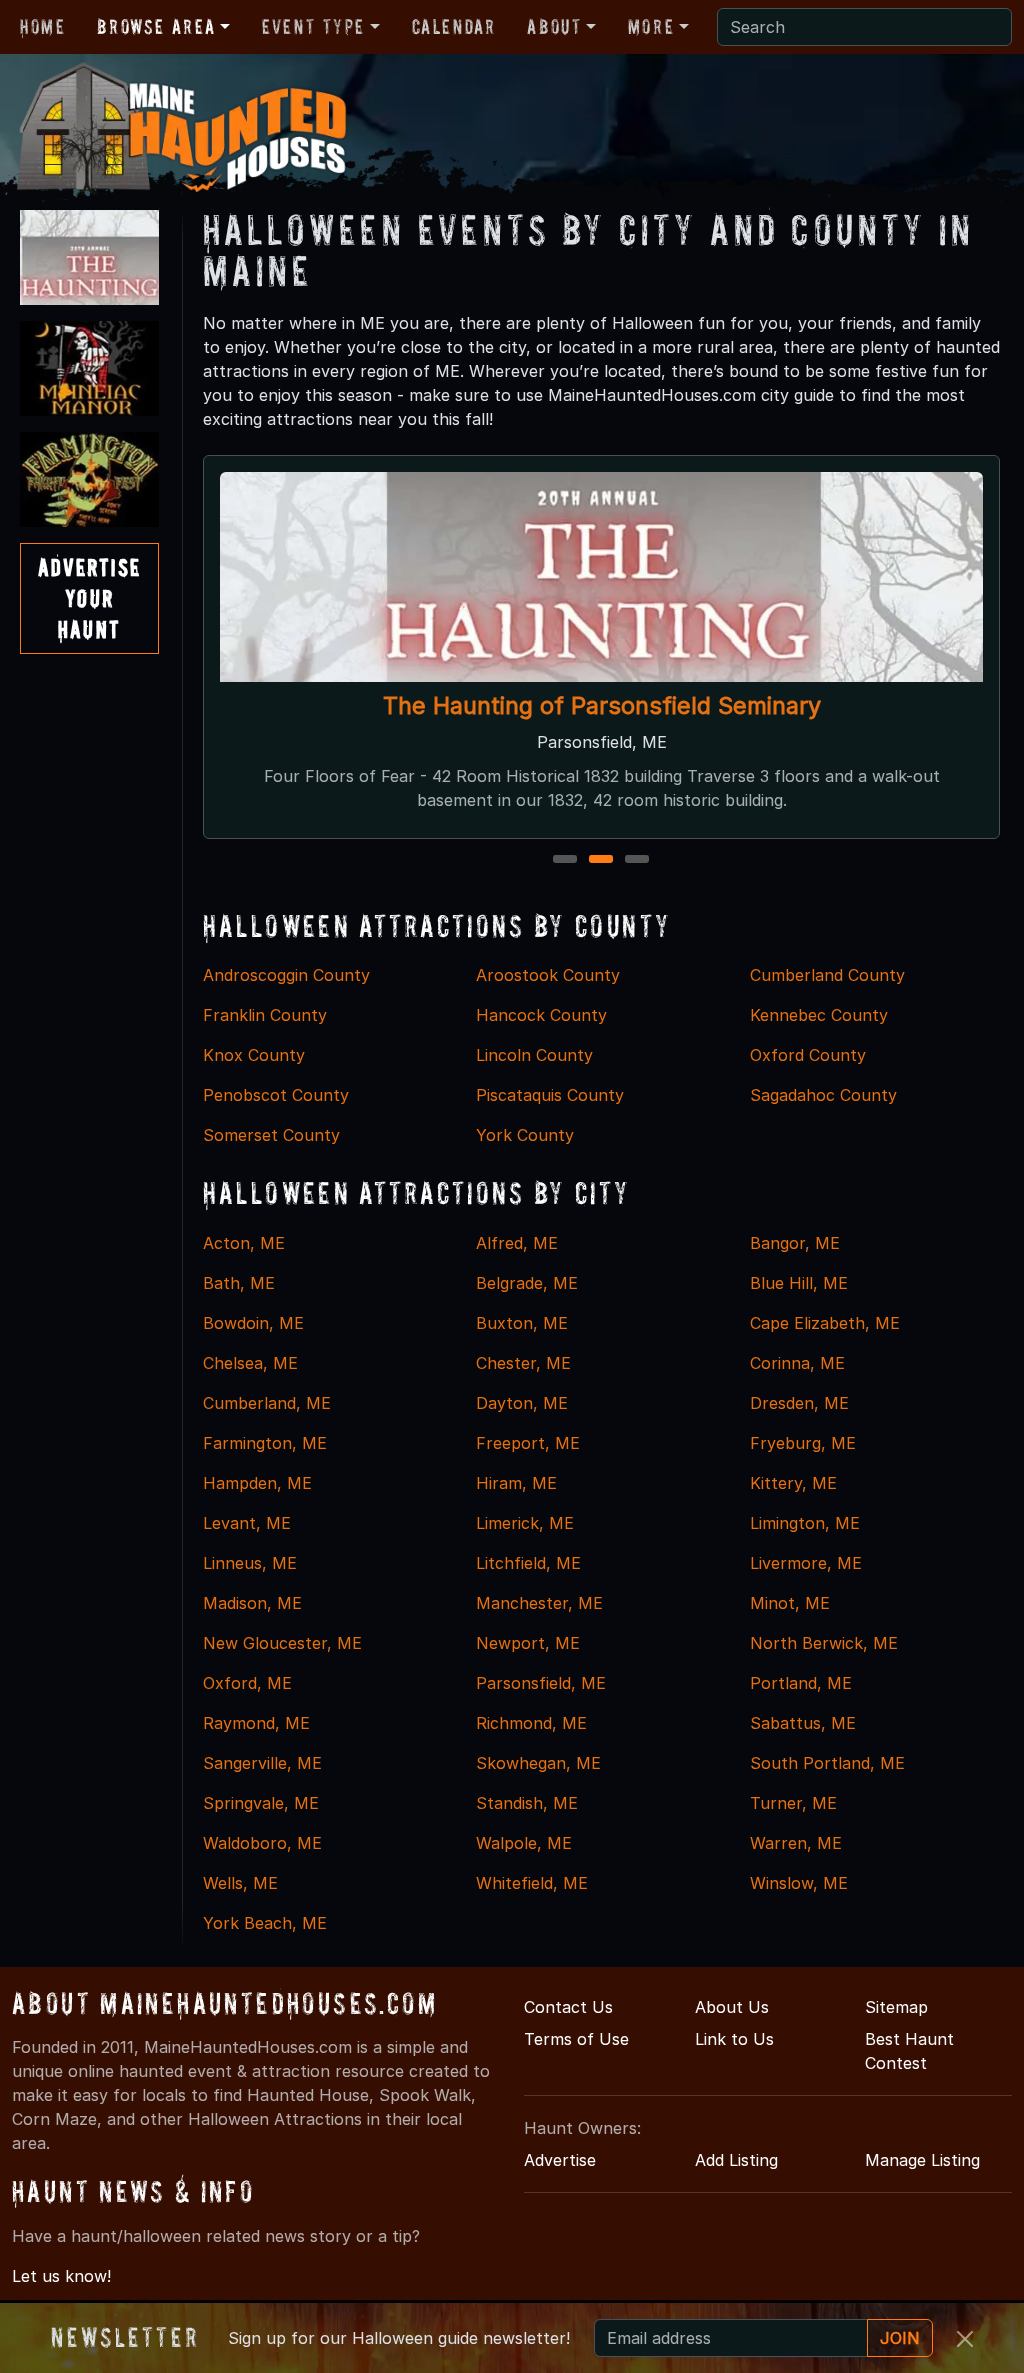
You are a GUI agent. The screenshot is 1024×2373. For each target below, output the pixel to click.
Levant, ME (247, 1523)
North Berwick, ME (824, 1643)
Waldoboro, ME (262, 1843)
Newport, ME (528, 1643)
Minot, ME (790, 1603)
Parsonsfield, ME (541, 1683)
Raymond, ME (256, 1723)
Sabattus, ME (803, 1723)
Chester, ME (523, 1363)
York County (525, 1135)
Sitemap (896, 2007)
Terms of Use (576, 2039)
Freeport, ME (528, 1443)
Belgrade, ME (527, 1283)
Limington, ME (805, 1523)
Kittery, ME (793, 1483)
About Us (732, 2007)
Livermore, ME (806, 1563)
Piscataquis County (550, 1095)
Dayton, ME (522, 1403)
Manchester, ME (539, 1603)
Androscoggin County (286, 975)
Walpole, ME (524, 1843)
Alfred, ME (517, 1243)
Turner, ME (793, 1803)
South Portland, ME (827, 1763)
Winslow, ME (799, 1883)
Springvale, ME (261, 1803)
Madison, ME (252, 1603)
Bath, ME (239, 1283)
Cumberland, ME (267, 1403)
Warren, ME (796, 1843)
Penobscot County (276, 1095)
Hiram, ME (516, 1483)
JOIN (900, 2338)
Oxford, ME (247, 1683)
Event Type (313, 27)
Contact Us (568, 2007)
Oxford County (808, 1055)
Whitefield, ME (532, 1883)
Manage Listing (922, 2160)
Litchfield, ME (528, 1563)
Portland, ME (801, 1683)
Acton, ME (244, 1243)
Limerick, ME (525, 1523)
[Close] (965, 2339)
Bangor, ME (795, 1243)
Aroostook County (548, 975)
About (554, 27)
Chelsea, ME (250, 1363)
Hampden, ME (257, 1483)
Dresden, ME (799, 1403)
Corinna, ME (797, 1363)
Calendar (454, 27)
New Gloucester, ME (282, 1643)
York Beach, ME (265, 1923)
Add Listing (736, 2160)
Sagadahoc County (823, 1095)
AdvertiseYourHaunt (89, 598)
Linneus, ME (250, 1563)
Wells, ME (240, 1883)
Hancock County (541, 1015)
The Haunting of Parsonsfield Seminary (601, 705)
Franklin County (265, 1015)
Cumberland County (827, 975)
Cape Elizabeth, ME (825, 1323)
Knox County (254, 1055)
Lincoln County (534, 1055)
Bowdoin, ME (253, 1323)
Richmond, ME (531, 1723)
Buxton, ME (522, 1323)
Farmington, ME (265, 1443)
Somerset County (271, 1135)
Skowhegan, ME (538, 1763)
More (651, 27)
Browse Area (156, 27)
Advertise (560, 2160)
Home (42, 27)
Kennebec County (819, 1015)
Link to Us (734, 2039)
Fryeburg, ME (803, 1443)
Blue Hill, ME (799, 1283)
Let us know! (61, 2276)
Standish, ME (527, 1803)
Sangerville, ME (262, 1763)
